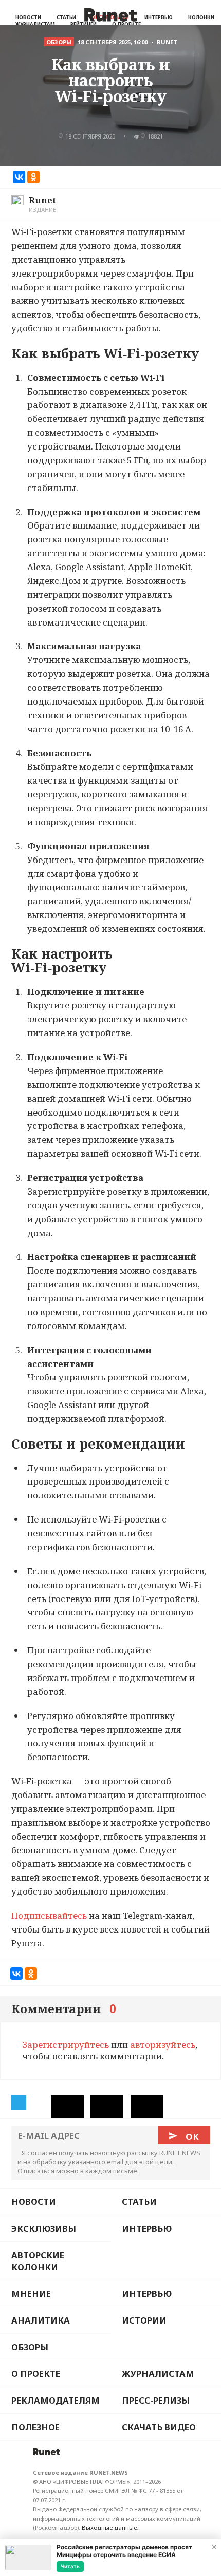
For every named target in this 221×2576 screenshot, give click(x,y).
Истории (144, 2320)
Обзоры (30, 2347)
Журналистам (158, 2374)
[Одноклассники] (33, 177)
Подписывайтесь (49, 1915)
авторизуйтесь (163, 2045)
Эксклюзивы (44, 2228)
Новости (28, 18)
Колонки (201, 18)
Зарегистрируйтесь (66, 2045)
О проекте (36, 2374)
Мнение (31, 2294)
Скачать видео (159, 2427)
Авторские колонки (38, 2261)
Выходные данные (109, 2528)
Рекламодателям (56, 2400)
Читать (70, 2566)
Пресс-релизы (156, 2400)
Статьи (66, 18)
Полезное (35, 2427)
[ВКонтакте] (19, 177)
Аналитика (41, 2320)
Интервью (159, 18)
